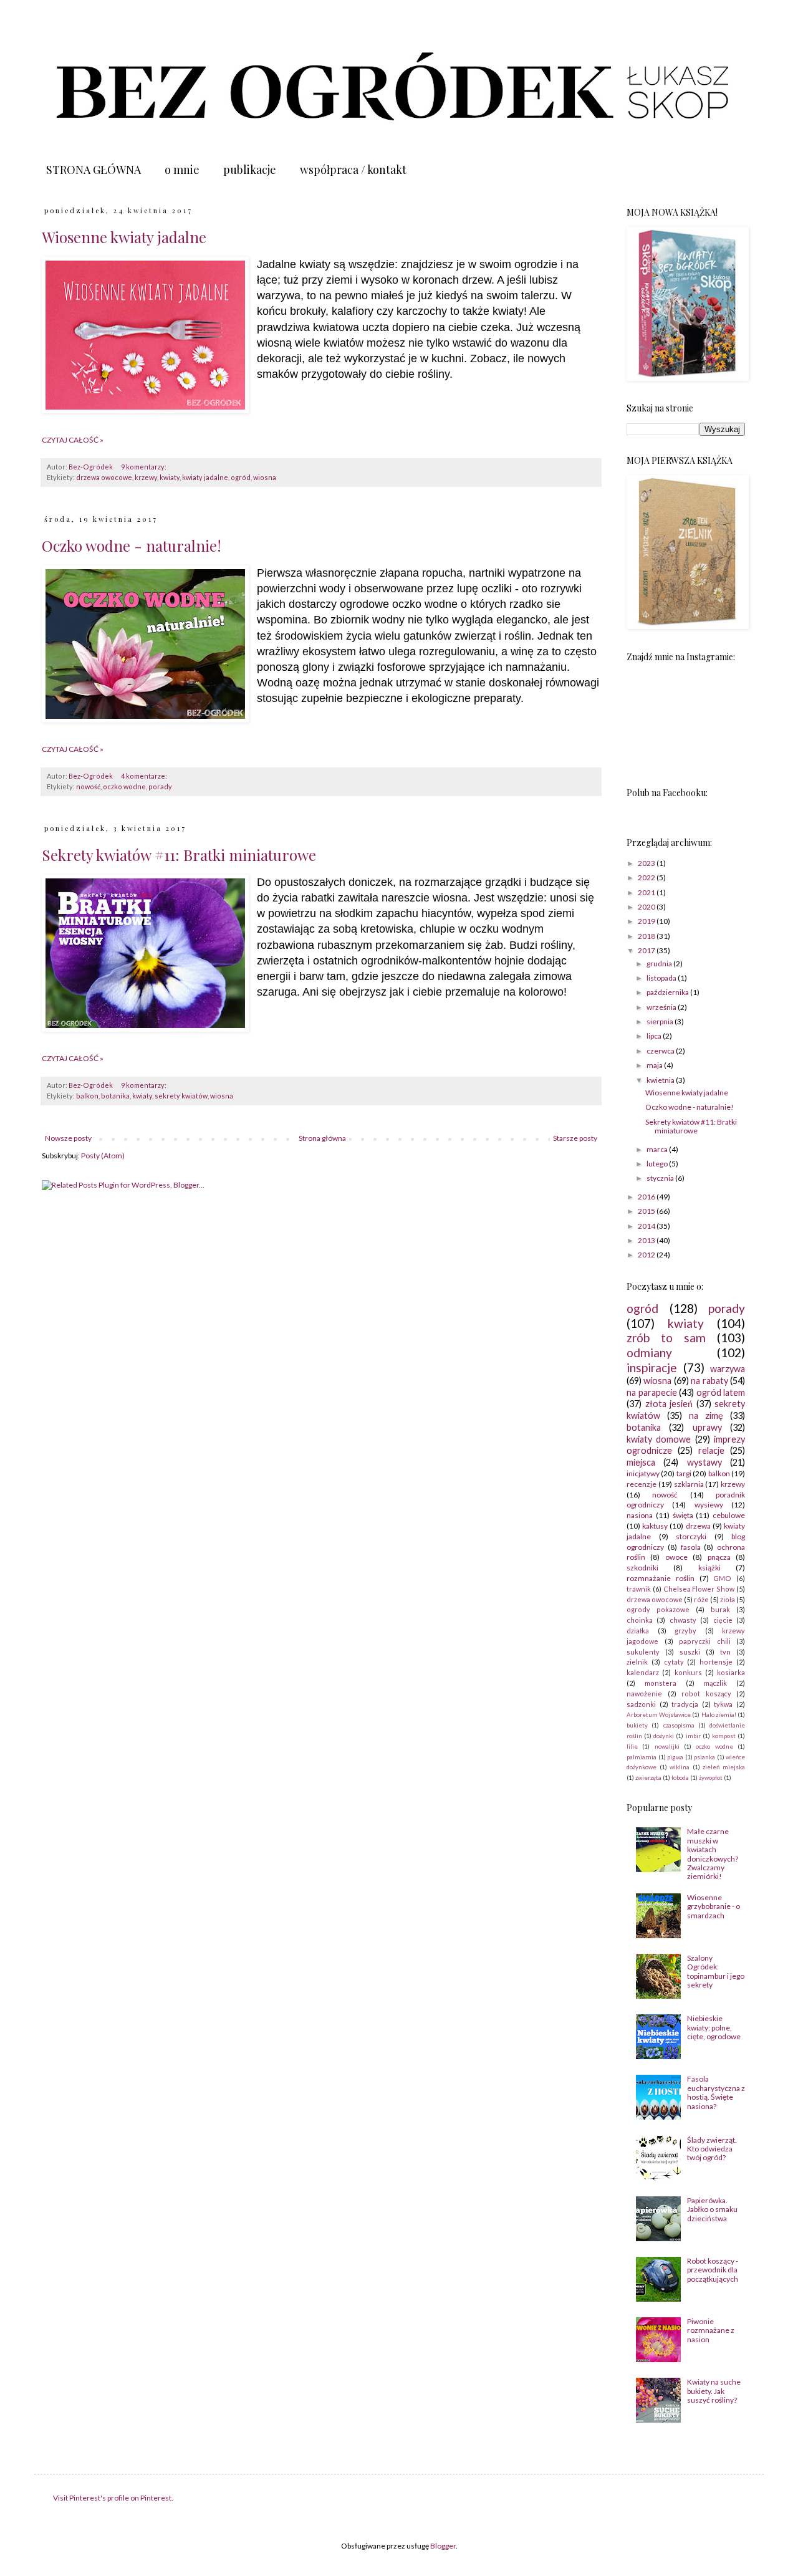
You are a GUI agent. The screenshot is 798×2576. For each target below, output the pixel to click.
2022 (647, 877)
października (668, 992)
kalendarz (643, 1672)
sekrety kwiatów (181, 1096)
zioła (728, 1599)
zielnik (637, 1662)
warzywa (728, 1369)
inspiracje (652, 1367)
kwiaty (170, 477)
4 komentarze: (145, 776)
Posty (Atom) (103, 1156)
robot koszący (706, 1694)
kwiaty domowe (659, 1439)
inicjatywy (643, 1473)
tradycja (685, 1704)
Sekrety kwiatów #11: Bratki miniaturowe (179, 855)
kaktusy (655, 1526)
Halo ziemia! (719, 1715)
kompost (724, 1736)
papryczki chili (705, 1641)
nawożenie (644, 1694)
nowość (88, 786)
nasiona (640, 1515)
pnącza (719, 1557)
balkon (87, 1096)
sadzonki (641, 1704)
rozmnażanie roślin (661, 1578)
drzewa (698, 1526)
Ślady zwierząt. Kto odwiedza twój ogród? (712, 2149)
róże (701, 1599)
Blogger (443, 2546)
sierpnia (661, 1021)
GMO (722, 1578)
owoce (676, 1557)
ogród (241, 477)
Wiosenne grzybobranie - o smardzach (714, 1906)
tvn (725, 1652)
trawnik (639, 1589)
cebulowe (729, 1515)
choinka (640, 1620)
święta (683, 1515)
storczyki (691, 1536)
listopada (662, 978)
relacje (711, 1450)
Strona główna (322, 1138)
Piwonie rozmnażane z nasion (711, 2330)
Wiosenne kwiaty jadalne (124, 237)
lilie (632, 1747)
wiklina (680, 1767)
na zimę (706, 1415)
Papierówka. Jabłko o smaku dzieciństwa (712, 2209)
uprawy (707, 1427)
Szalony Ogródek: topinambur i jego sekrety (716, 1971)
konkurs (688, 1672)
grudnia (660, 964)
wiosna (265, 477)
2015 (647, 1211)
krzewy (146, 477)
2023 (647, 863)
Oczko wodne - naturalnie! (132, 545)
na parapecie (652, 1392)
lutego (658, 1164)
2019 (647, 921)
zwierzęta (648, 1778)
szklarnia (689, 1484)
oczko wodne (124, 786)
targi (684, 1473)
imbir (693, 1736)
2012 (647, 1255)
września (662, 1007)
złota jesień (669, 1404)
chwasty (683, 1620)
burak (720, 1609)
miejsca (641, 1462)
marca (658, 1149)
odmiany (649, 1353)
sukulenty (643, 1652)
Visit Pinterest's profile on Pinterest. (113, 2498)
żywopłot (711, 1778)
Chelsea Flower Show (699, 1589)
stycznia (661, 1178)
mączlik (715, 1683)
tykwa (723, 1704)
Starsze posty (575, 1138)
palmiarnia (642, 1757)
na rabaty (709, 1381)
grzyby (685, 1631)
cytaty (674, 1662)
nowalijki (667, 1747)
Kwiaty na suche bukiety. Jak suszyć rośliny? (714, 2391)
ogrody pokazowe (658, 1609)
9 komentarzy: (144, 467)
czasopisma (679, 1725)
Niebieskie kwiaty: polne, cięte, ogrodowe (714, 2027)
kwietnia (661, 1080)
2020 (647, 907)
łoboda (680, 1778)
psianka (704, 1757)
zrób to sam (666, 1338)
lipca (655, 1036)
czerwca (661, 1051)
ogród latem (721, 1392)
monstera (661, 1683)
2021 (647, 892)
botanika (115, 1096)
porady (160, 786)
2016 (647, 1197)
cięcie (723, 1620)
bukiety (637, 1725)
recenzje (642, 1484)
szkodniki (642, 1568)
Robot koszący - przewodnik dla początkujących (713, 2270)
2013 (647, 1240)
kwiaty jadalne (205, 477)
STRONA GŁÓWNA (94, 170)
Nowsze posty (68, 1138)
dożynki (664, 1736)
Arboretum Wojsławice (659, 1715)
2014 (647, 1226)
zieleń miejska (724, 1767)
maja (655, 1065)
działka (638, 1631)
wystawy (704, 1462)
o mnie (182, 170)
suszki (690, 1652)
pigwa (675, 1757)
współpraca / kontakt (353, 170)
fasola (691, 1547)
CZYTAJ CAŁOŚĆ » (73, 440)
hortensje (716, 1662)
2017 (647, 950)
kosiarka (731, 1672)
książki (709, 1568)
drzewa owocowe (104, 477)
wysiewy (709, 1505)
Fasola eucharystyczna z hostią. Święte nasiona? (716, 2092)
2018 (647, 936)
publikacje (250, 170)
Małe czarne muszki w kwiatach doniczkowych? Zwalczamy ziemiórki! (713, 1854)
